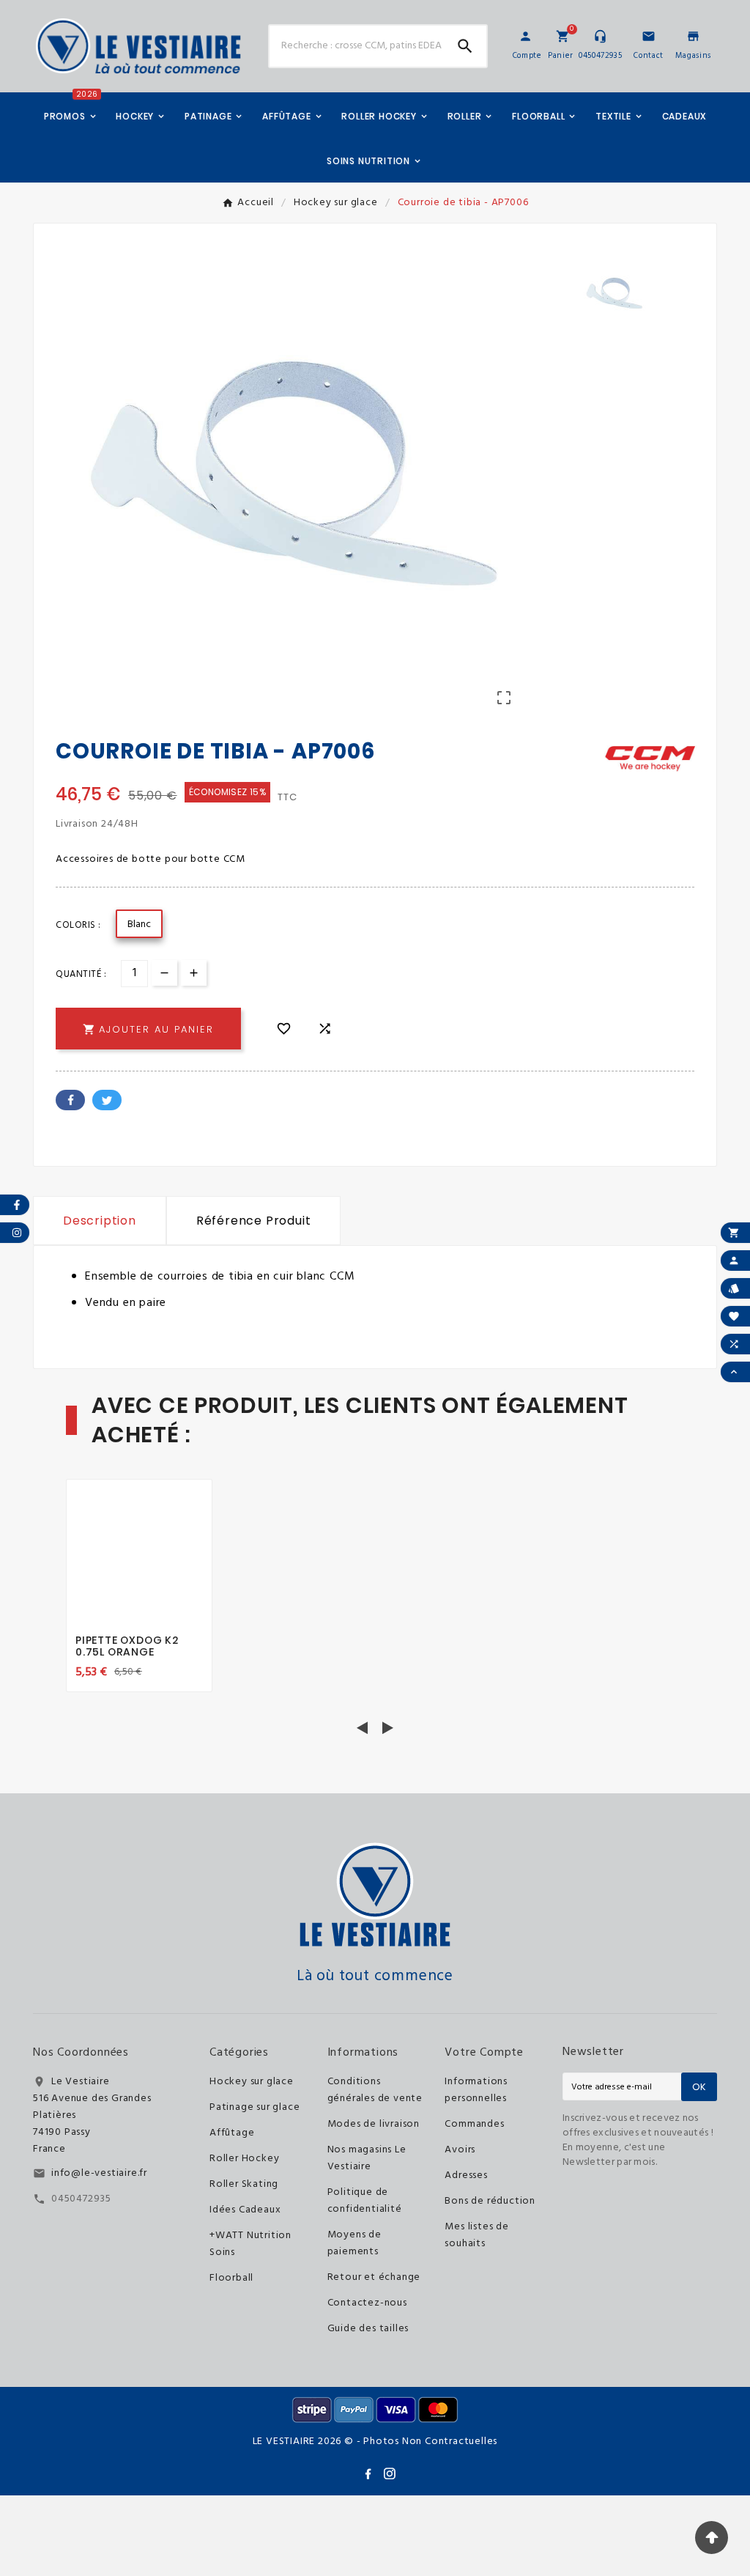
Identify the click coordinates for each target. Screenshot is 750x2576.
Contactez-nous (367, 2303)
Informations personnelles (476, 2090)
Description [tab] (100, 1221)
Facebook (70, 1100)
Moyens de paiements (354, 2243)
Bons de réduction (490, 2201)
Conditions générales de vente (375, 2090)
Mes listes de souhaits (476, 2235)
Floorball (231, 2278)
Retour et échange (374, 2277)
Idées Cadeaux (245, 2210)
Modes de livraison (374, 2124)
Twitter (107, 1100)
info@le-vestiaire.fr (99, 2173)
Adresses (466, 2175)
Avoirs (460, 2150)
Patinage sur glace (255, 2107)
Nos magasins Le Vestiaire (367, 2158)
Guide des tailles (368, 2329)
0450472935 (81, 2199)
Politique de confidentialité (365, 2201)
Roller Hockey (244, 2159)
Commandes (474, 2124)
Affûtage (232, 2133)
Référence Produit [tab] (254, 1221)
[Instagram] (390, 2473)
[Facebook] (368, 2473)
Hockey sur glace (252, 2082)
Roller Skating (244, 2184)
